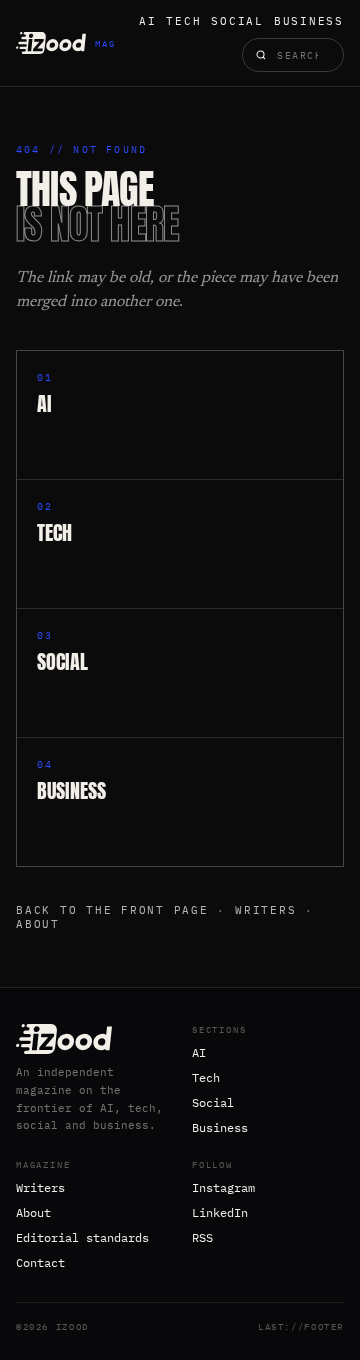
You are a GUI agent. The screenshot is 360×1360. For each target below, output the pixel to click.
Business (309, 21)
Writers (265, 910)
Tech (183, 21)
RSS (202, 1237)
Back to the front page (112, 910)
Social (237, 21)
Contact (40, 1262)
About (38, 924)
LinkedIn (220, 1212)
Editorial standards (82, 1237)
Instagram (223, 1187)
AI (148, 21)
